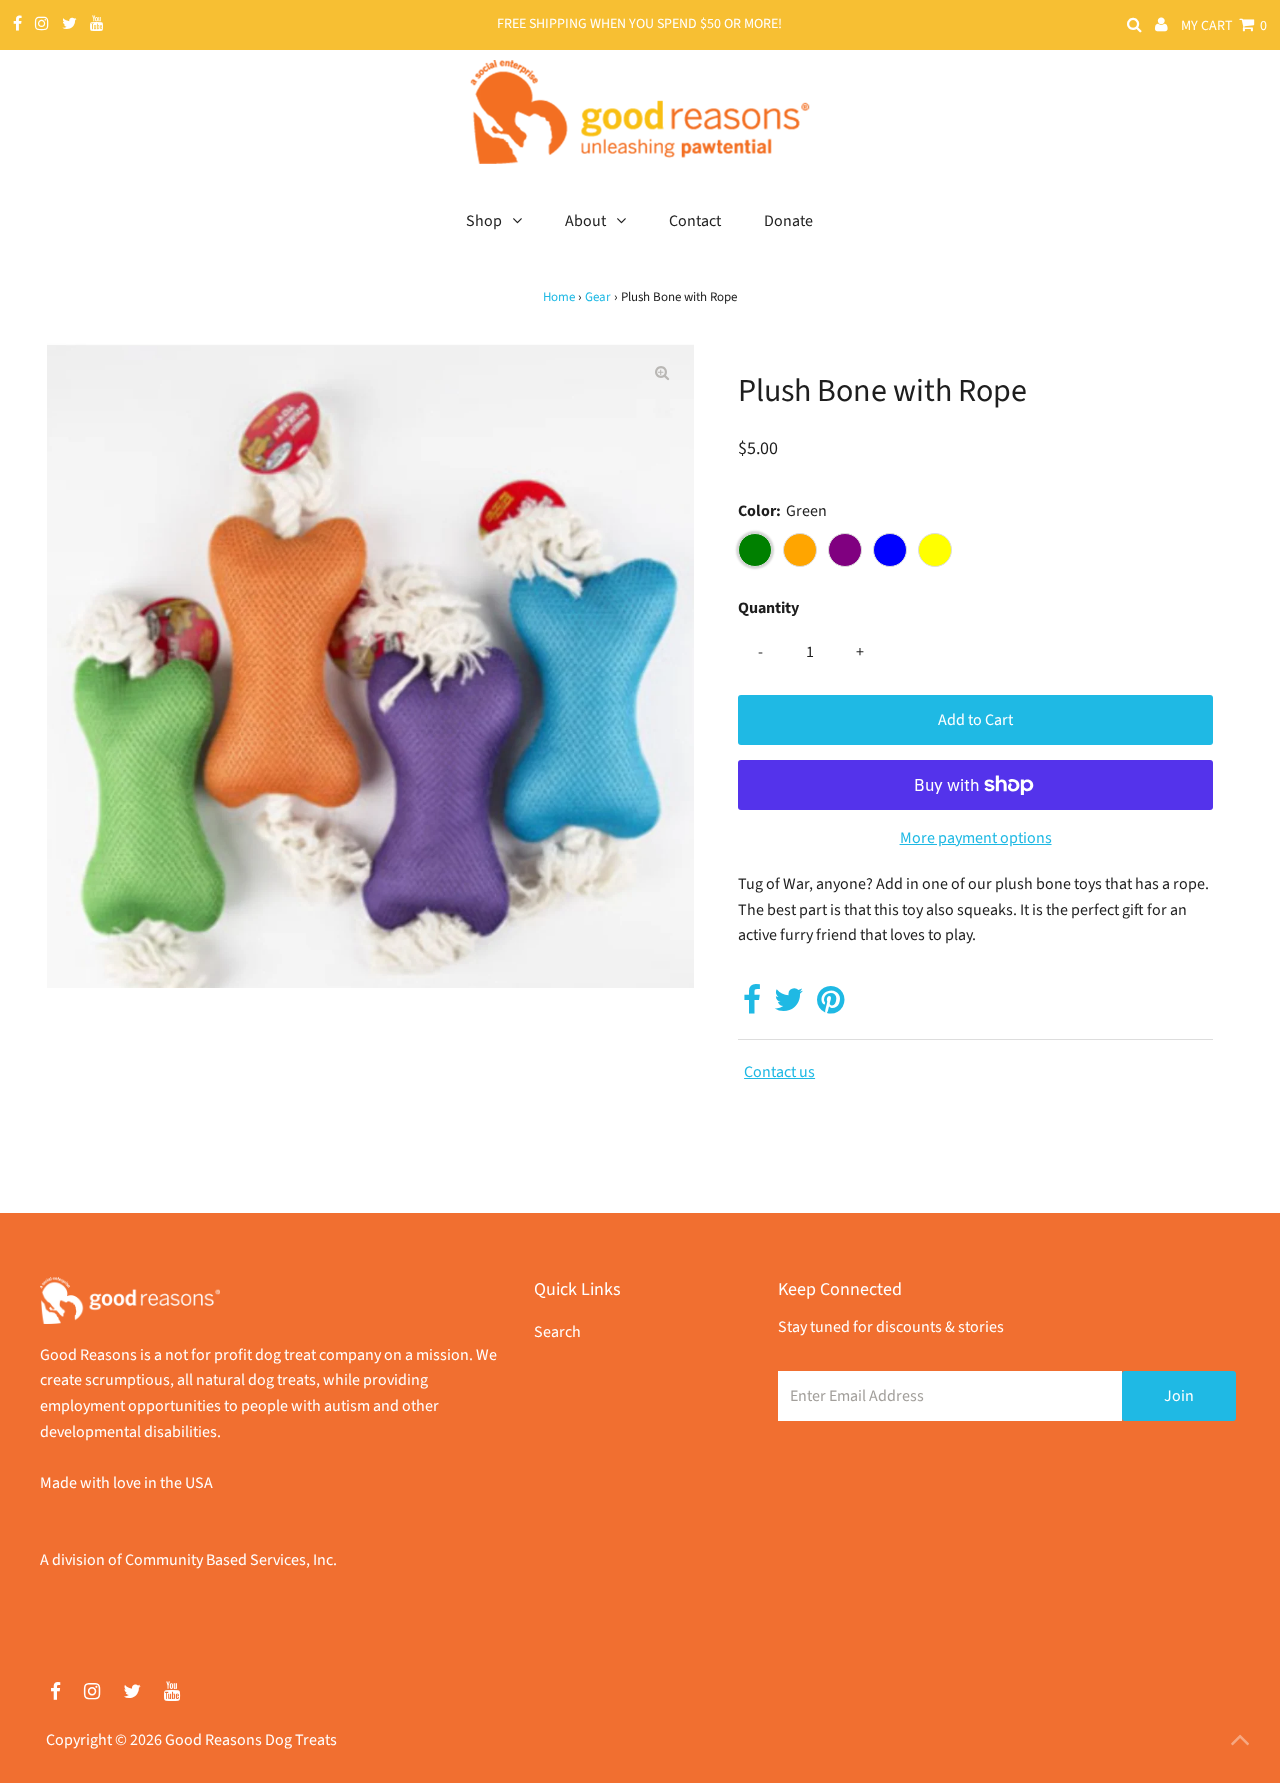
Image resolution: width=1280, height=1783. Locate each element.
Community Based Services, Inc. (231, 1560)
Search (557, 1332)
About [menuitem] (585, 221)
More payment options (976, 838)
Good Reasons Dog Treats (251, 1740)
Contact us (779, 1072)
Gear (598, 297)
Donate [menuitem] (788, 221)
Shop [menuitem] (484, 221)
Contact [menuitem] (695, 221)
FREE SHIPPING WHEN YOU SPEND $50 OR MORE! (639, 24)
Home (559, 297)
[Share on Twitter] (789, 1006)
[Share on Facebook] (752, 1006)
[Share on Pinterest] (830, 1006)
